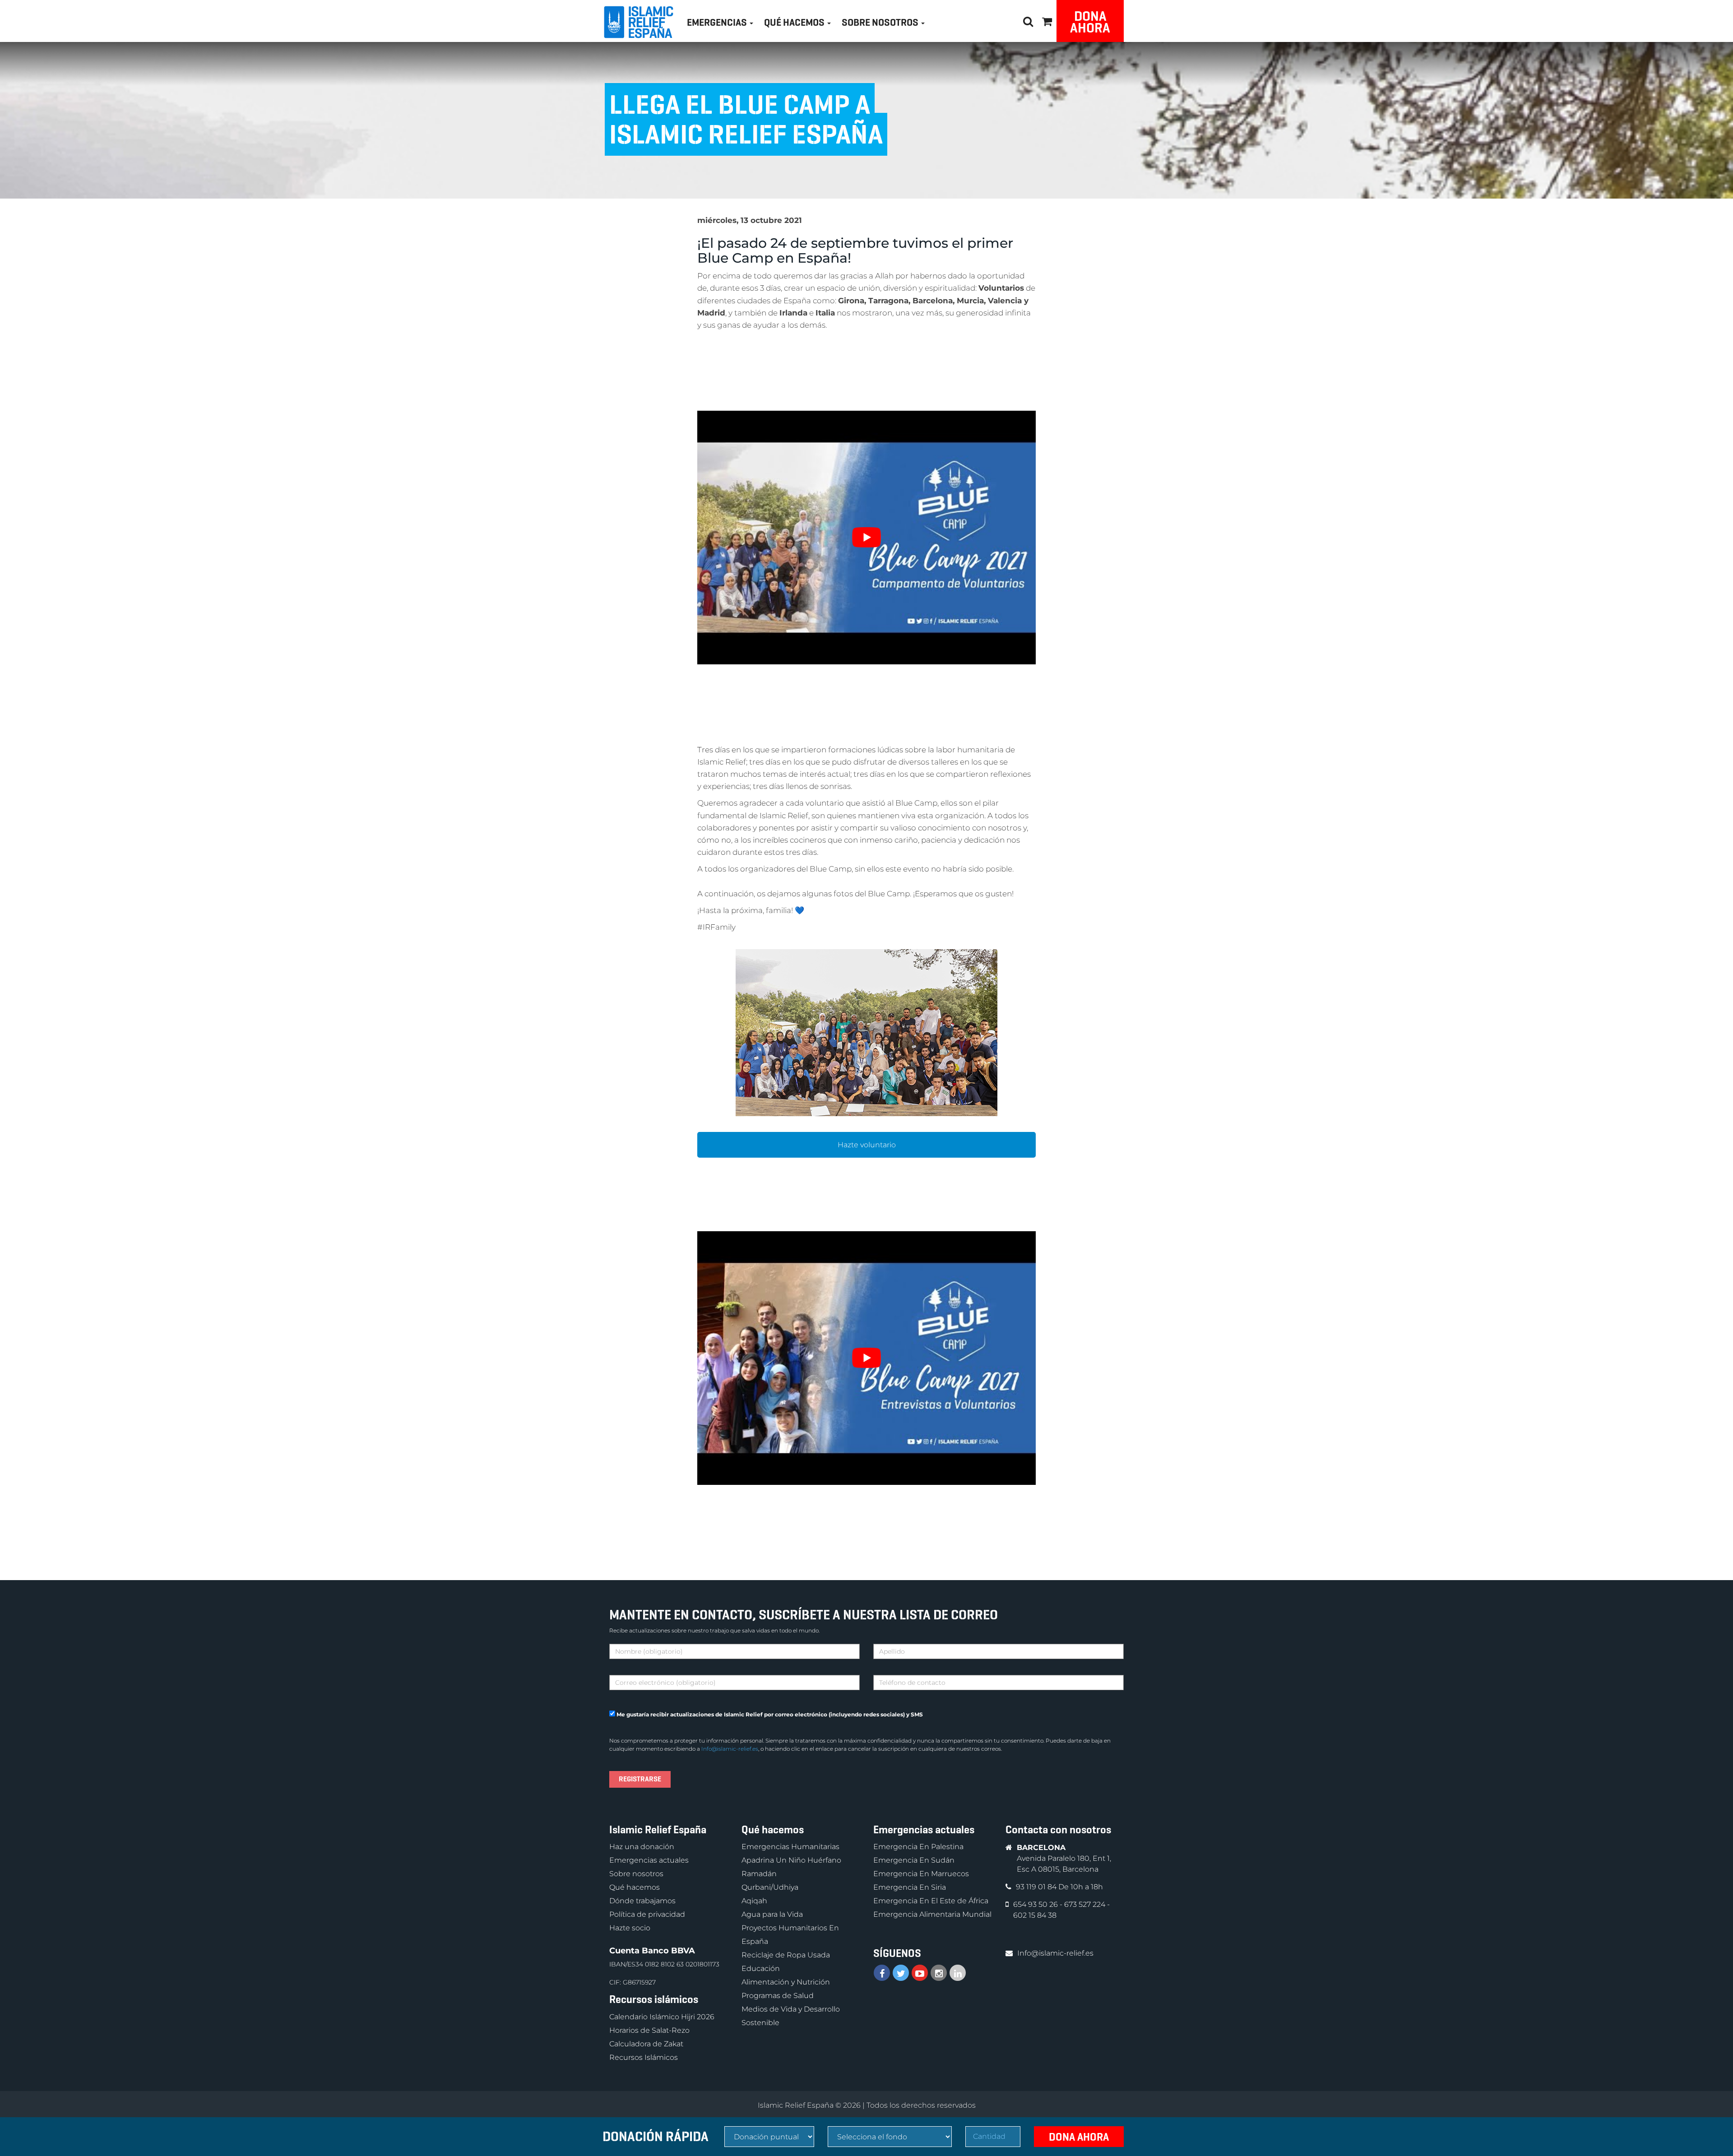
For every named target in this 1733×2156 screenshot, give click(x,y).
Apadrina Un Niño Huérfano (791, 1860)
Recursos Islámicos (644, 2057)
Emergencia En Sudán (914, 1860)
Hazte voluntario (867, 1145)
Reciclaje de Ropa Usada (786, 1955)
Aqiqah (754, 1901)
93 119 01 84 (1037, 1887)
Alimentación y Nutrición (786, 1982)
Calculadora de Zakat (646, 2043)
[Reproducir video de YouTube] (866, 538)
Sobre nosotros (636, 1874)
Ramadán (759, 1874)
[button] (1047, 20)
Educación (761, 1968)
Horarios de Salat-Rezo (649, 2030)
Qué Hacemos (795, 22)
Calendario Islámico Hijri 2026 (662, 2016)
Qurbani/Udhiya (770, 1887)
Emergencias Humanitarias (790, 1847)
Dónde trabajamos (642, 1901)
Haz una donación (642, 1847)
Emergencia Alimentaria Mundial (932, 1914)
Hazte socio (630, 1928)
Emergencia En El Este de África (931, 1901)
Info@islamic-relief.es (730, 1749)
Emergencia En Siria (910, 1887)
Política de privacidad (647, 1914)
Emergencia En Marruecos (921, 1874)
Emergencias (718, 22)
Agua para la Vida (772, 1914)
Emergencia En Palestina (918, 1847)
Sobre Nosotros (881, 22)
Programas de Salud (778, 1996)
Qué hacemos (635, 1887)
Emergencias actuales (649, 1860)
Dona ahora (1090, 22)
